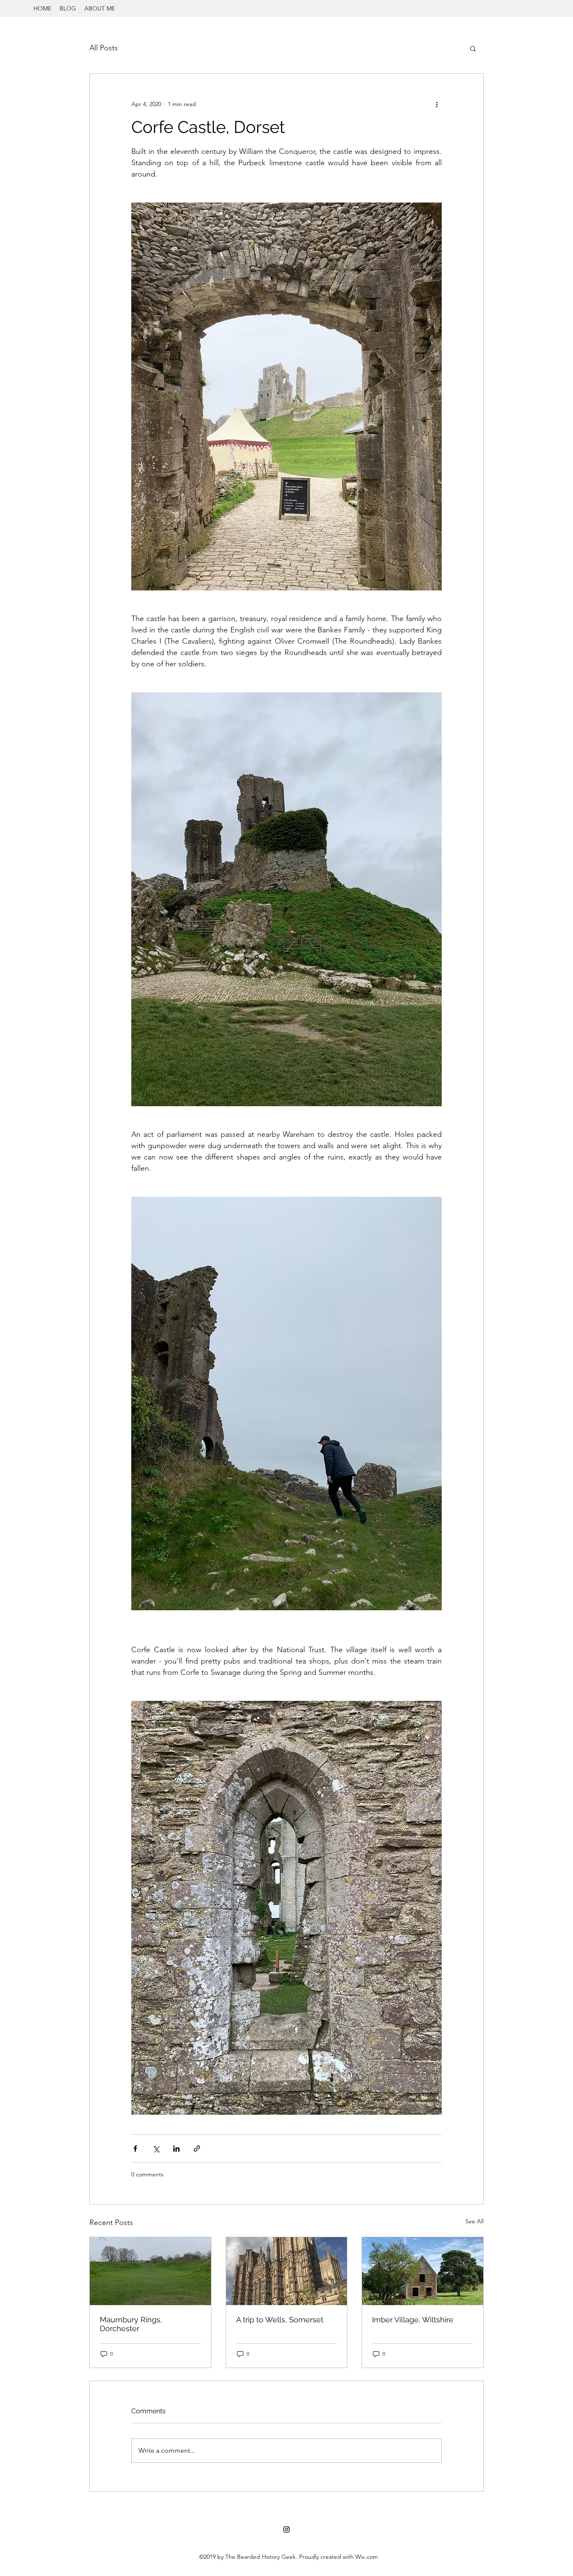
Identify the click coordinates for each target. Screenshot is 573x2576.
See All (474, 2221)
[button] (473, 48)
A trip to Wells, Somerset (280, 2320)
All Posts (104, 48)
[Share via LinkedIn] (176, 2148)
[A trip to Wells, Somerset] (287, 2271)
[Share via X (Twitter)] (156, 2148)
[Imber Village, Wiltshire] (423, 2271)
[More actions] (437, 104)
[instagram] (286, 2529)
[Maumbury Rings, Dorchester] (150, 2271)
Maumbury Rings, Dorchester (131, 2324)
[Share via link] (197, 2148)
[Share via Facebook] (135, 2148)
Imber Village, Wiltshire (413, 2320)
